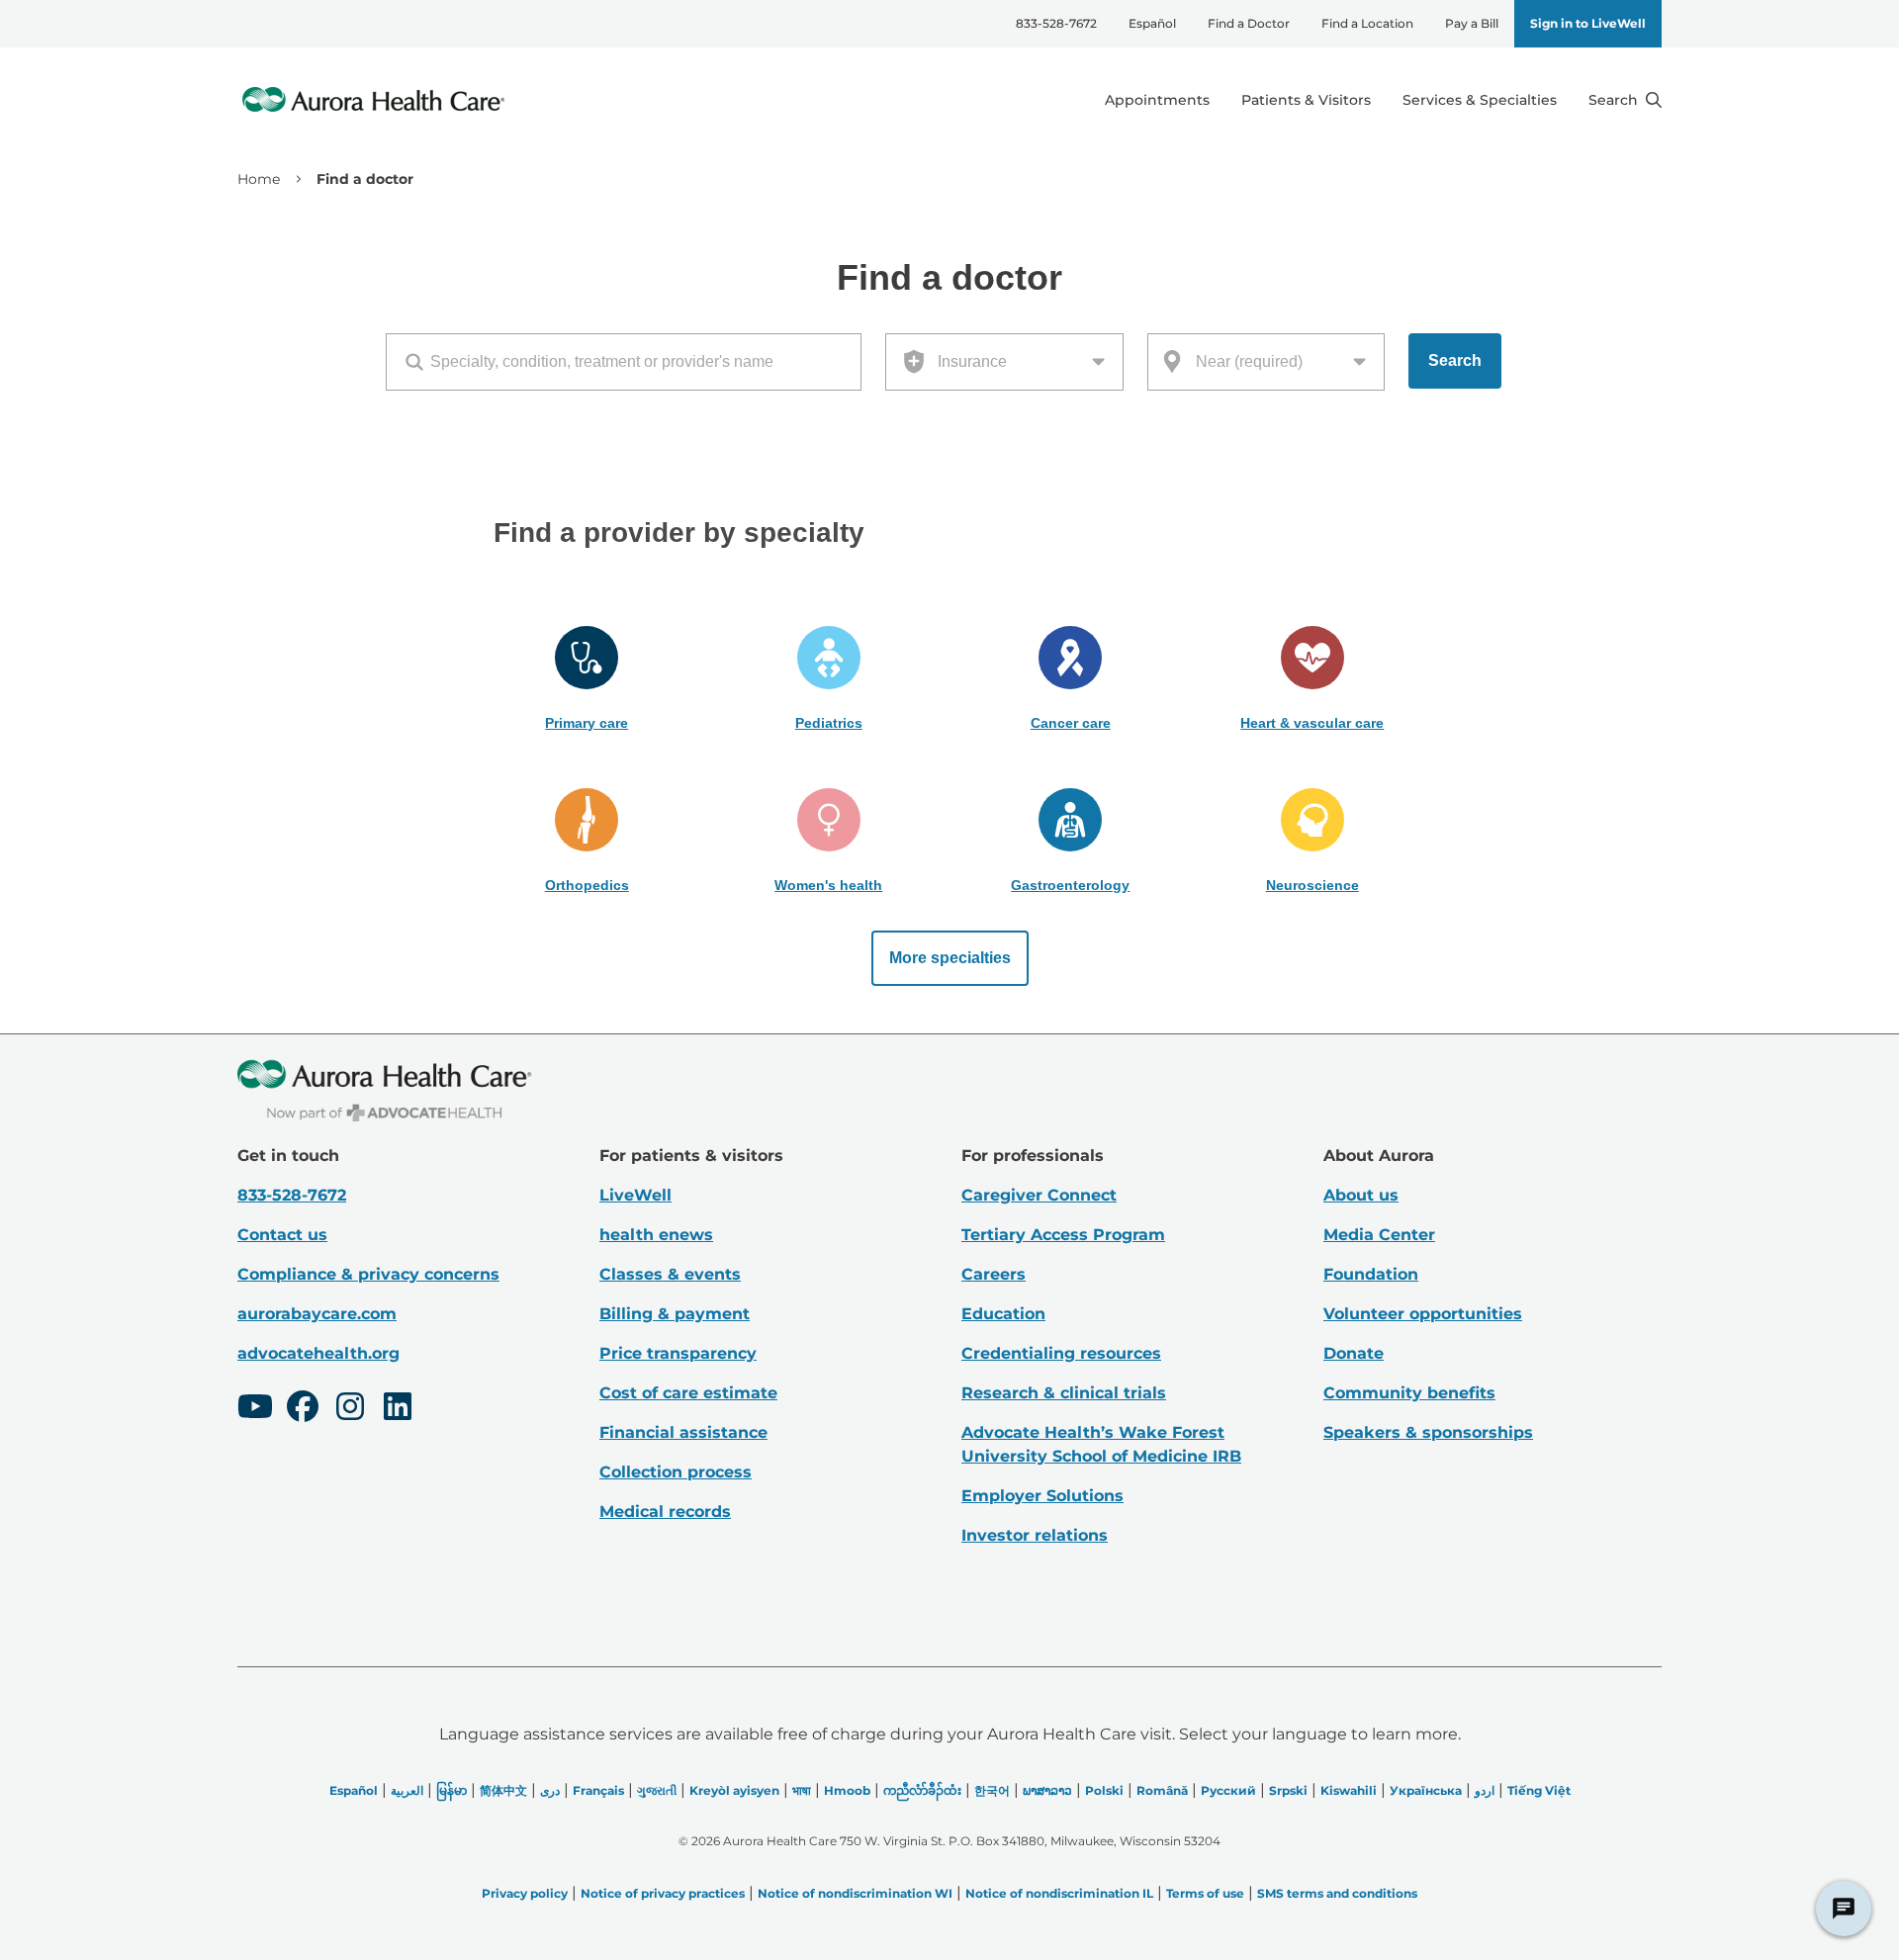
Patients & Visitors (1306, 100)
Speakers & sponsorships (1428, 1432)
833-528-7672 (1056, 23)
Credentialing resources (1061, 1353)
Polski (1104, 1790)
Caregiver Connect (1039, 1195)
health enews (656, 1235)
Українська (1426, 1790)
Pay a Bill (1472, 23)
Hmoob (847, 1790)
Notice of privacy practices (663, 1893)
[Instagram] (350, 1409)
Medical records (665, 1512)
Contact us (282, 1235)
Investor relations (1035, 1535)
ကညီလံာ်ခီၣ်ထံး (922, 1790)
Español (1152, 23)
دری (550, 1790)
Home (259, 179)
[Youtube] (255, 1409)
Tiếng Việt (1539, 1790)
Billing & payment (675, 1314)
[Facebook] (303, 1409)
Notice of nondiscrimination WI (855, 1893)
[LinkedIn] (398, 1409)
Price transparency (678, 1353)
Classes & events (670, 1274)
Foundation (1371, 1274)
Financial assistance (683, 1432)
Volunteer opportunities (1423, 1314)
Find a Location (1367, 23)
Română (1162, 1790)
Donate (1354, 1353)
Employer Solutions (1042, 1496)
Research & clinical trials (1064, 1393)
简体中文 (503, 1790)
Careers (994, 1274)
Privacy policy (525, 1893)
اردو (1485, 1790)
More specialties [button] (950, 958)
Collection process (676, 1472)
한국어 (992, 1790)
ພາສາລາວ (1047, 1790)
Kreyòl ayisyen (734, 1790)
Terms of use (1205, 1893)
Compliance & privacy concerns (368, 1274)
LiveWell (635, 1195)
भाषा (802, 1790)
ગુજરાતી (657, 1790)
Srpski (1288, 1790)
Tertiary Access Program (1063, 1235)
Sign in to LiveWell (1588, 23)
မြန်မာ (452, 1790)
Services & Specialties (1480, 100)
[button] (587, 679)
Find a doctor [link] (365, 179)
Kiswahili (1349, 1790)
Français (598, 1790)
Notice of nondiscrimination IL (1059, 1893)
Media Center (1379, 1235)
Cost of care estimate (688, 1393)
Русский (1228, 1790)
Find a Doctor (1249, 23)
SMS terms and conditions (1337, 1893)
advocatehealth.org (318, 1353)
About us (1361, 1195)
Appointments (1157, 100)
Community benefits (1409, 1393)
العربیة (407, 1790)
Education (1003, 1314)
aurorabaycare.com (317, 1314)
